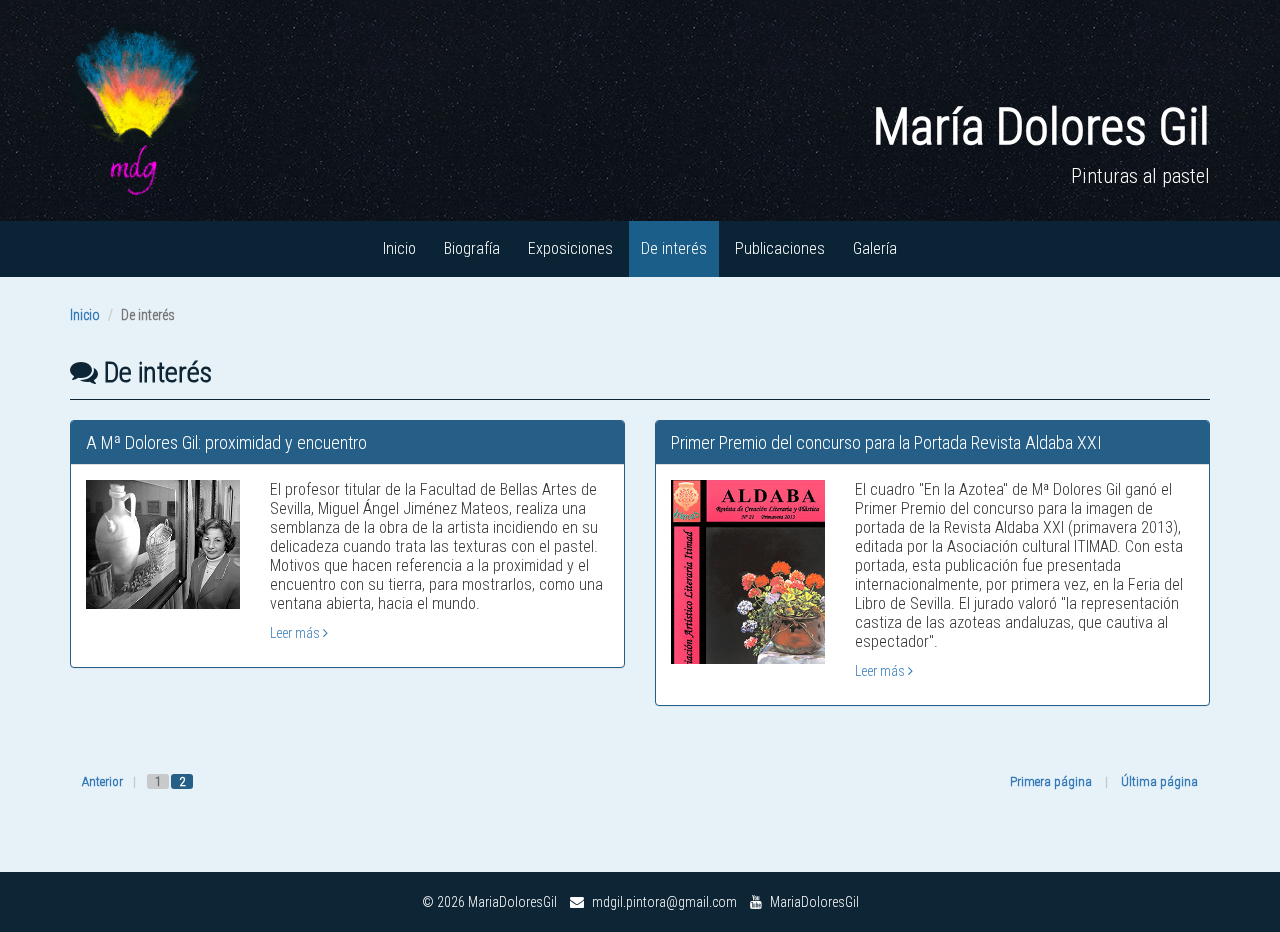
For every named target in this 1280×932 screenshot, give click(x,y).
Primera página (1051, 781)
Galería (875, 248)
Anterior (102, 781)
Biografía (472, 248)
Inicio (399, 248)
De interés (674, 248)
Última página (1159, 781)
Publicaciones (780, 248)
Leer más (296, 633)
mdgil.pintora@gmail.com (663, 902)
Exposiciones (570, 248)
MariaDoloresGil (813, 902)
